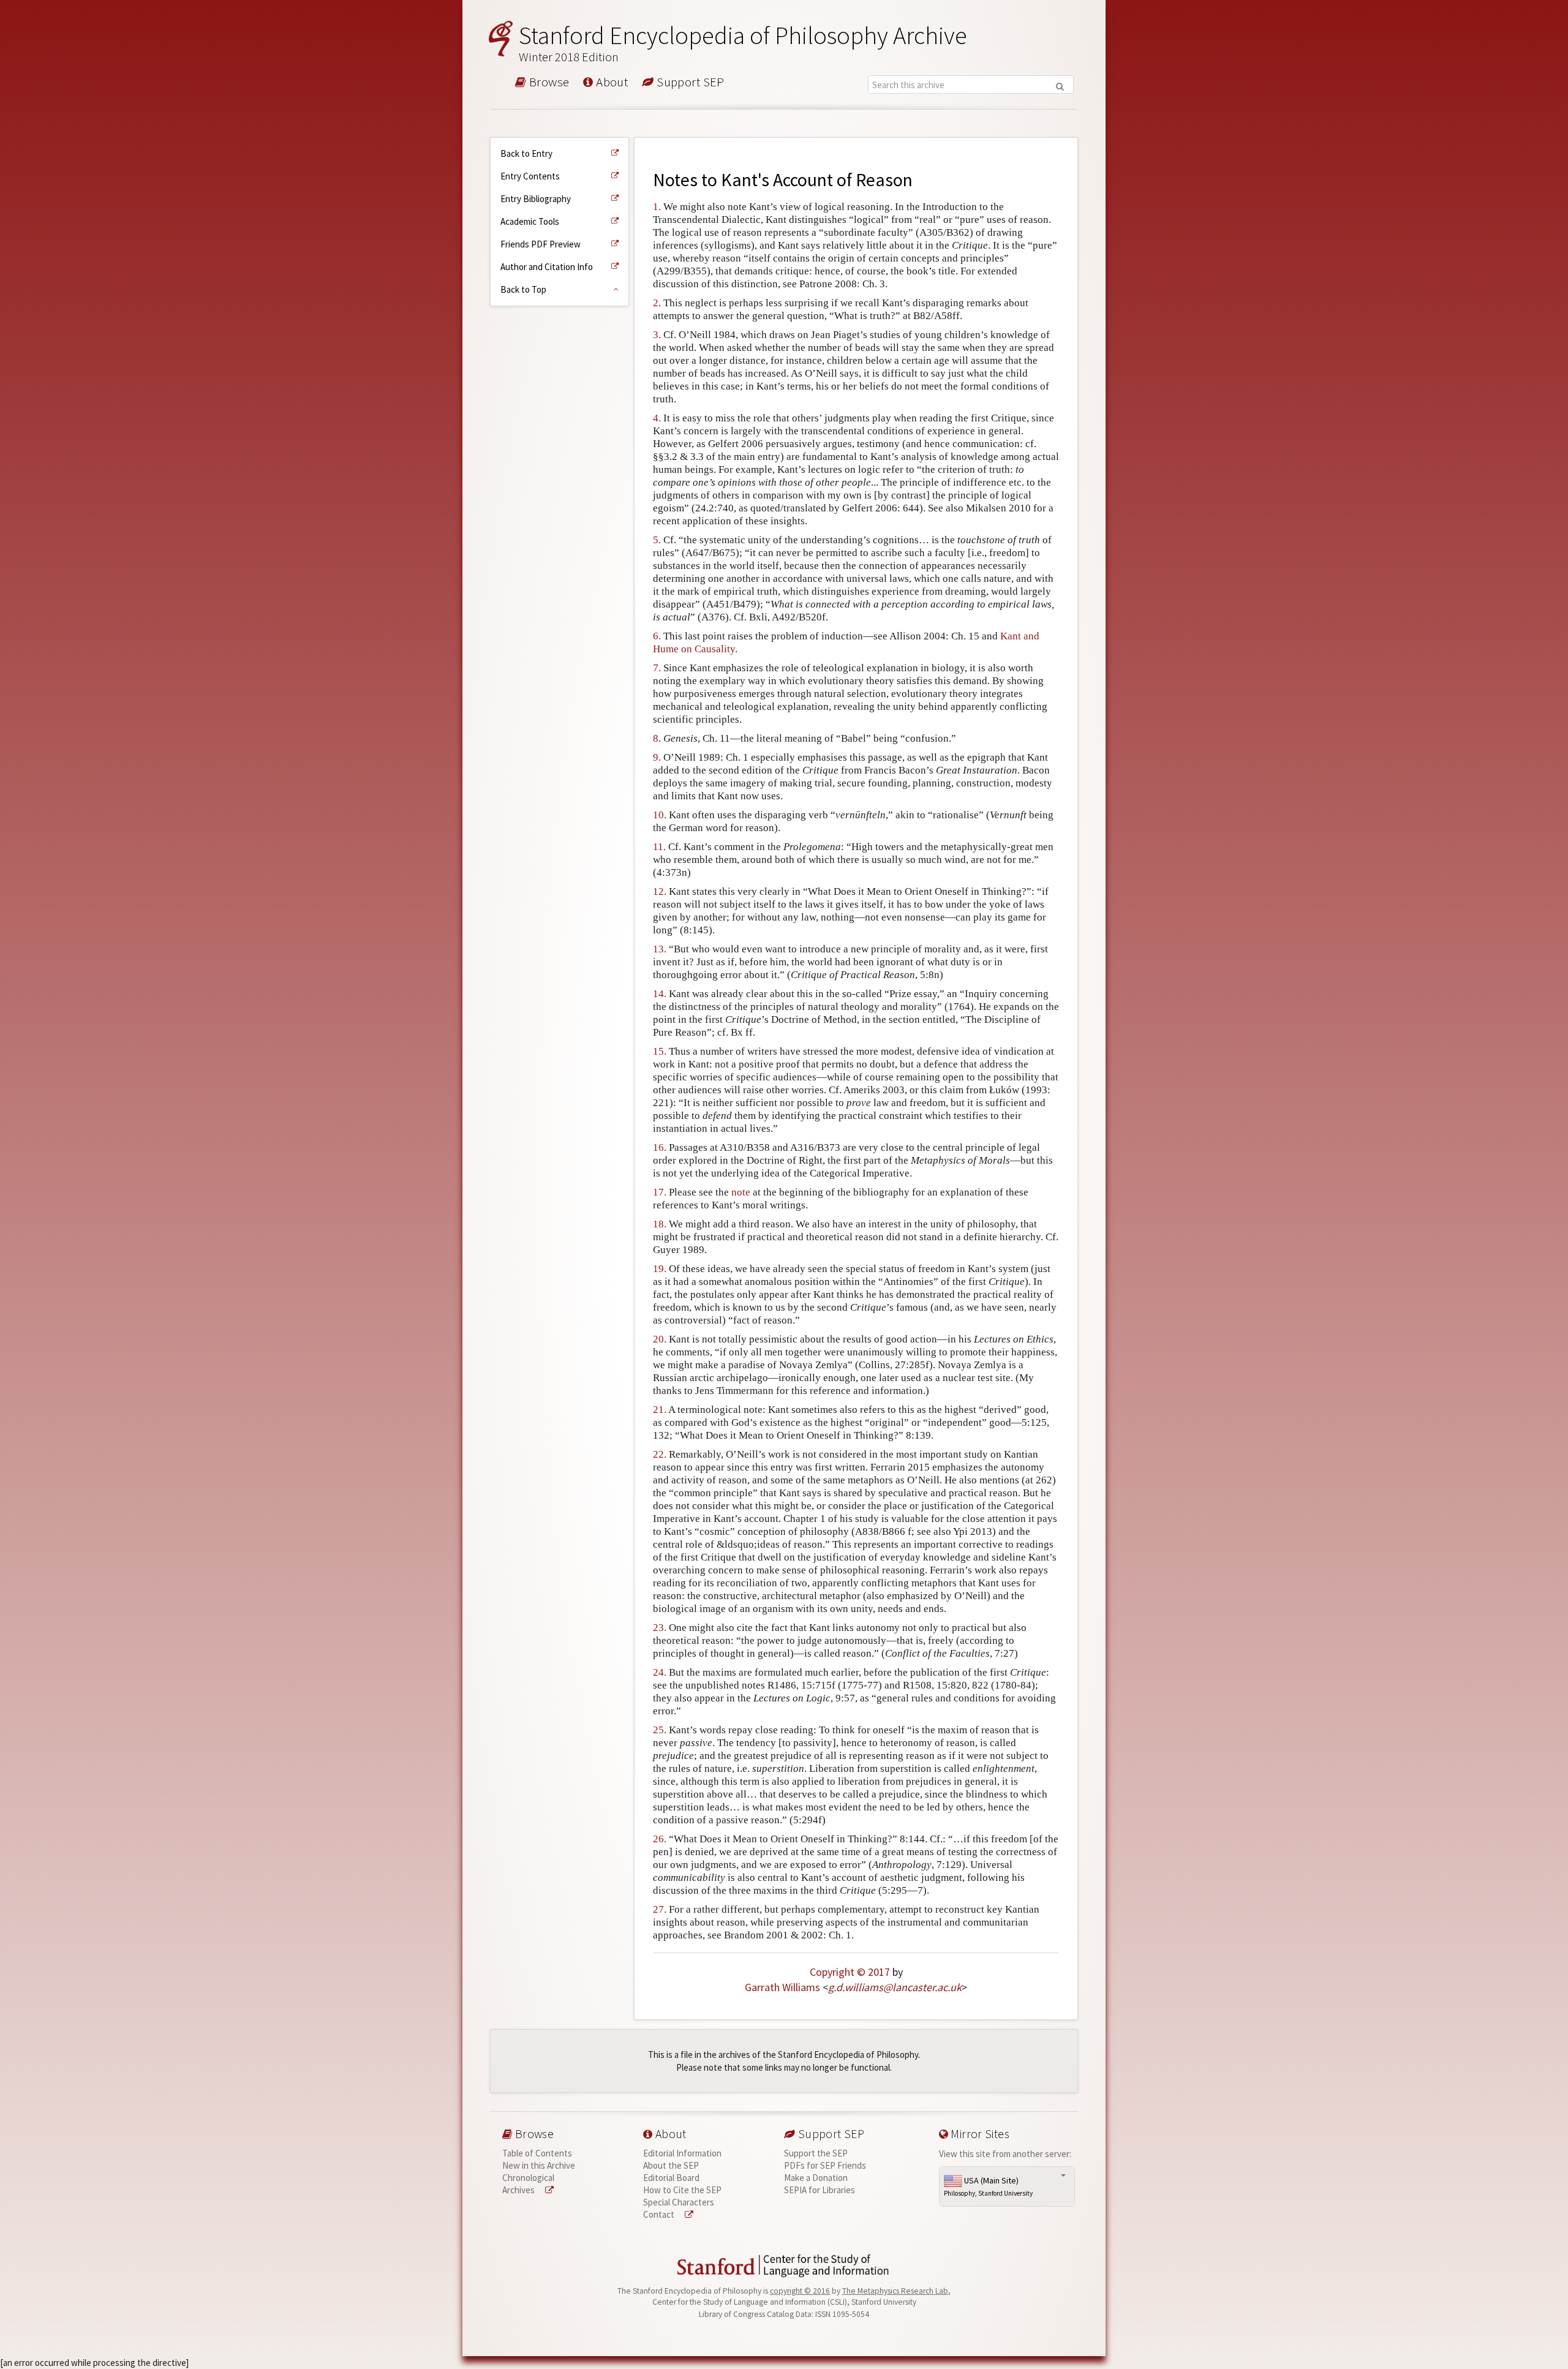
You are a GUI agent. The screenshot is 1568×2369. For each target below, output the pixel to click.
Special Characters (679, 2202)
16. (660, 1147)
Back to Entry (526, 153)
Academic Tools (530, 221)
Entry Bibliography (536, 199)
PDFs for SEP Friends (825, 2165)
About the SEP (671, 2165)
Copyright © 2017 (850, 1972)
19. (660, 1269)
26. (660, 1839)
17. (660, 1192)
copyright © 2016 (800, 2291)
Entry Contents (530, 176)
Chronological (528, 2178)
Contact (660, 2214)
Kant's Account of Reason (817, 180)
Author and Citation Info (547, 267)
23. (660, 1628)
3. (657, 335)
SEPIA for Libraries (820, 2190)
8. (657, 738)
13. (660, 949)
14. (660, 994)
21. (660, 1410)
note (741, 1192)
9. (657, 757)
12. (660, 891)
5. (657, 540)
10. (660, 815)
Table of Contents (537, 2153)
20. (660, 1339)
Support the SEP (816, 2153)
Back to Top (523, 289)
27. (660, 1909)
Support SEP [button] (689, 83)
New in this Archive (539, 2165)
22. (660, 1454)
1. (657, 207)
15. (660, 1051)
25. (660, 1730)
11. (659, 847)
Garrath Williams (782, 1987)
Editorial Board (671, 2178)
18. (660, 1224)
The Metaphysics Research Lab (895, 2291)
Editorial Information (682, 2153)
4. (657, 418)
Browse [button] (548, 83)
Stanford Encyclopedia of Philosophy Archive (743, 43)
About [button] (611, 83)
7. (657, 668)
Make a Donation (816, 2178)
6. (657, 636)
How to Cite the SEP (682, 2190)
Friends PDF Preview (541, 244)
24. (660, 1672)
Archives (519, 2190)
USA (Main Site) (988, 2186)
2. (657, 303)
